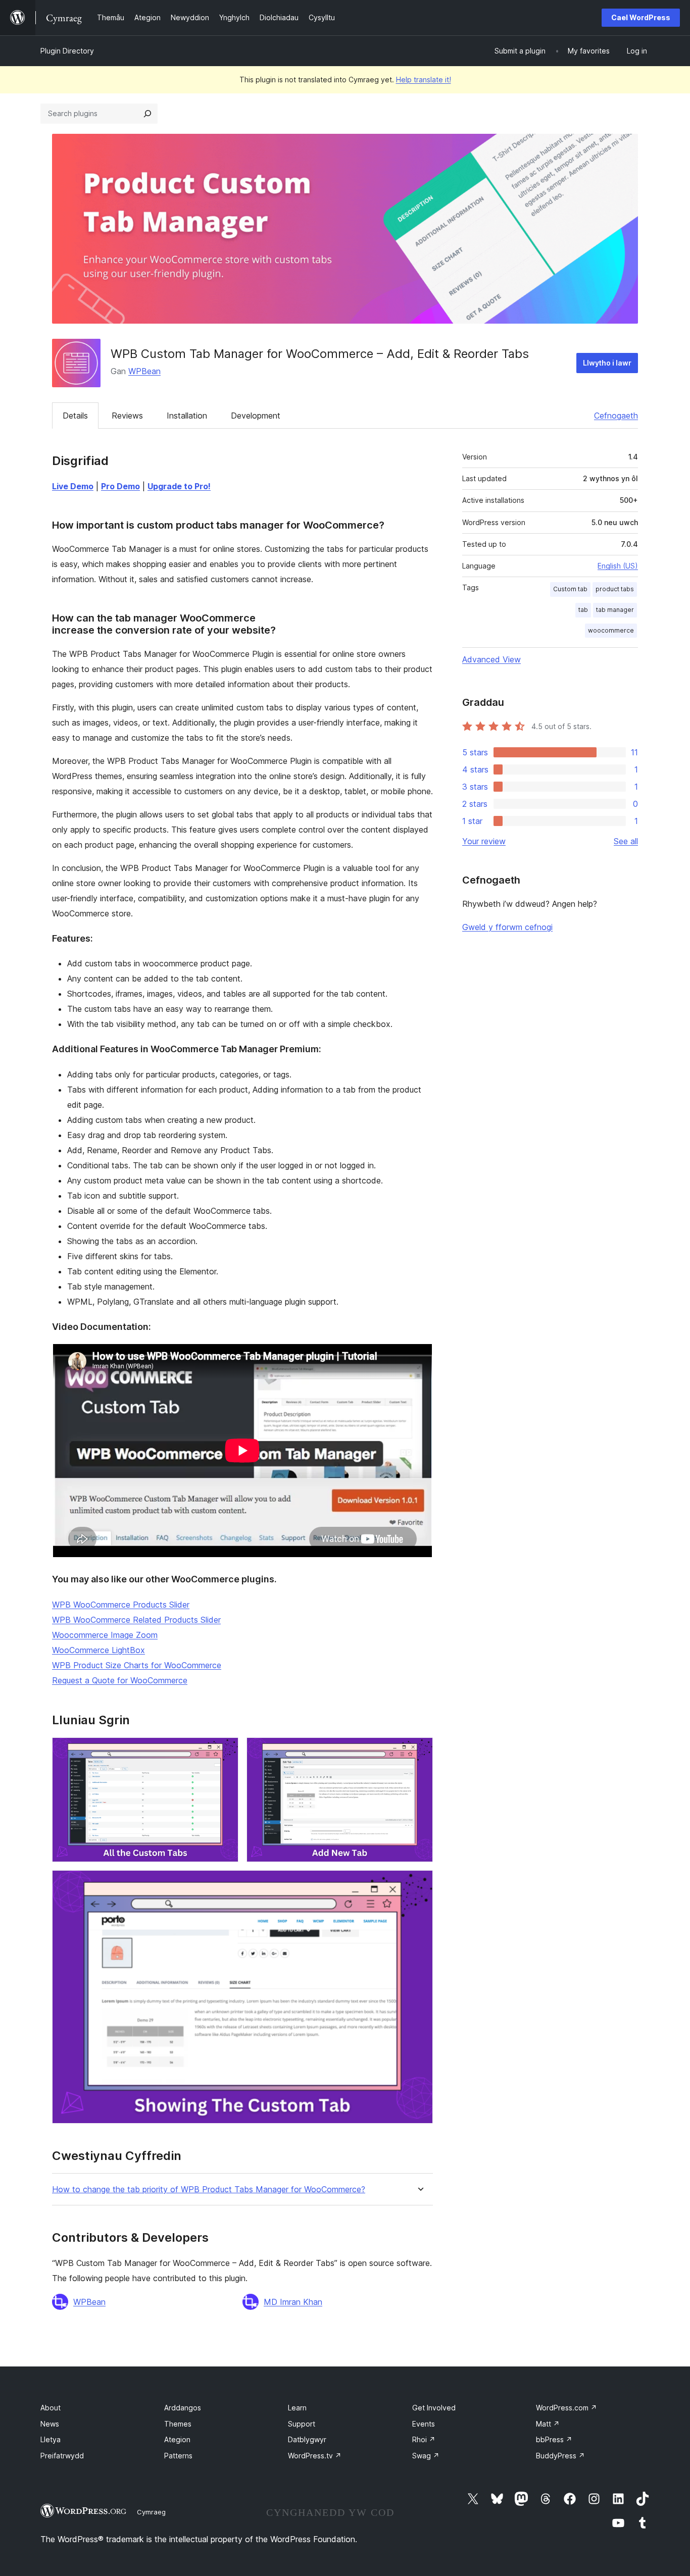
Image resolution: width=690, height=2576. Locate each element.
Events (424, 2424)
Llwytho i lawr (607, 363)
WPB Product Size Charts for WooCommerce (137, 1665)
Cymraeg (151, 2512)
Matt (548, 2424)
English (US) (618, 566)
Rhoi (424, 2439)
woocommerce (611, 630)
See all (626, 841)
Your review (484, 841)
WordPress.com (566, 2408)
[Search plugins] (147, 114)
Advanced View (491, 659)
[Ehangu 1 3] (225, 1751)
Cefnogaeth (616, 416)
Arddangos (183, 2408)
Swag (426, 2456)
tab (583, 610)
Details (75, 416)
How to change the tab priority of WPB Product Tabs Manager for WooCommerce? (209, 2189)
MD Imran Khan (293, 2302)
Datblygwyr (307, 2439)
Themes (178, 2424)
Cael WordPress (641, 17)
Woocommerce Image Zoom (105, 1635)
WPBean (144, 371)
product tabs (615, 589)
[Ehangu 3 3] (419, 1884)
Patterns (178, 2456)
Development (256, 416)
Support (302, 2424)
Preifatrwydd (62, 2456)
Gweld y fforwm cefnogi (507, 927)
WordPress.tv (315, 2456)
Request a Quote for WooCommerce (120, 1680)
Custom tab (570, 589)
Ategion (177, 2439)
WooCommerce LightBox (98, 1650)
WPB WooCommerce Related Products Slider (136, 1620)
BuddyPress (560, 2456)
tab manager (615, 610)
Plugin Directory (67, 51)
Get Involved (434, 2408)
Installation (187, 416)
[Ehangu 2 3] (419, 1751)
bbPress (554, 2439)
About (51, 2408)
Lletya (51, 2439)
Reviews (127, 416)
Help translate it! (424, 80)
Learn (297, 2408)
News (50, 2424)
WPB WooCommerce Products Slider (121, 1605)
